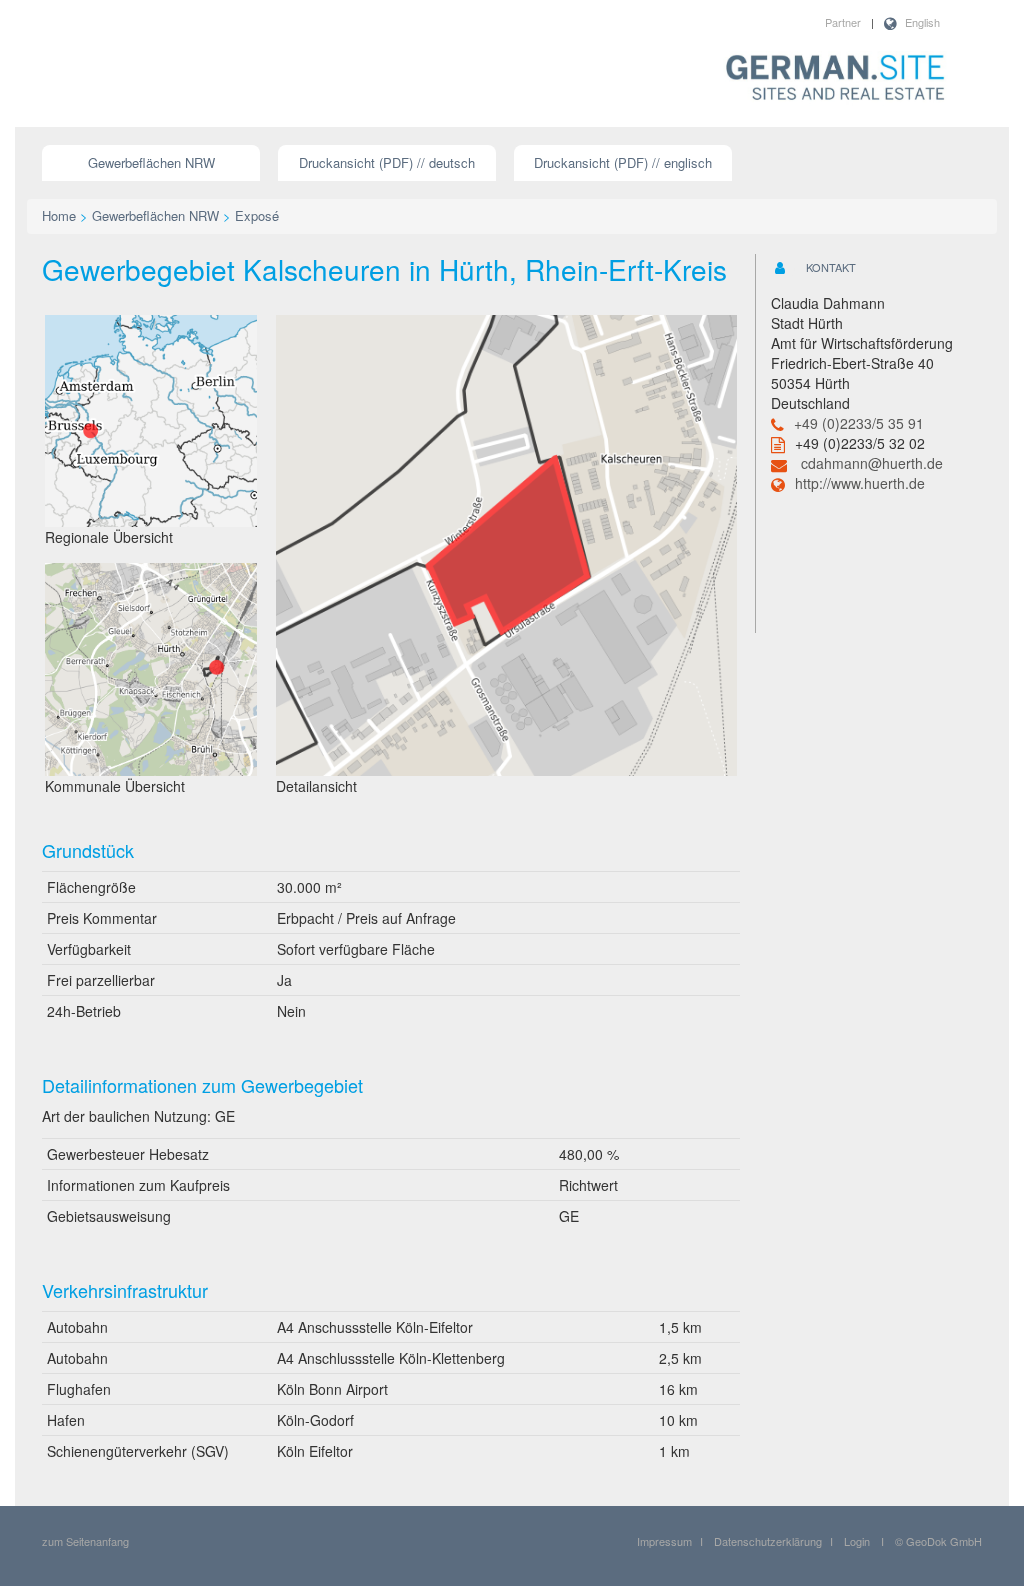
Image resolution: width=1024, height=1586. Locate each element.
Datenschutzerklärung (768, 1541)
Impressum (664, 1541)
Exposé (257, 215)
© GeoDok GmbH (938, 1541)
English (922, 22)
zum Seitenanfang (85, 1541)
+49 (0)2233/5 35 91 (859, 423)
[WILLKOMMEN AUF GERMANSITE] (835, 79)
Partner (843, 22)
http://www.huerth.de (860, 483)
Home (59, 215)
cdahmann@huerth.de (872, 463)
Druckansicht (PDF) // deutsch (387, 162)
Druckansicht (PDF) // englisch (623, 162)
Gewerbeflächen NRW (151, 162)
